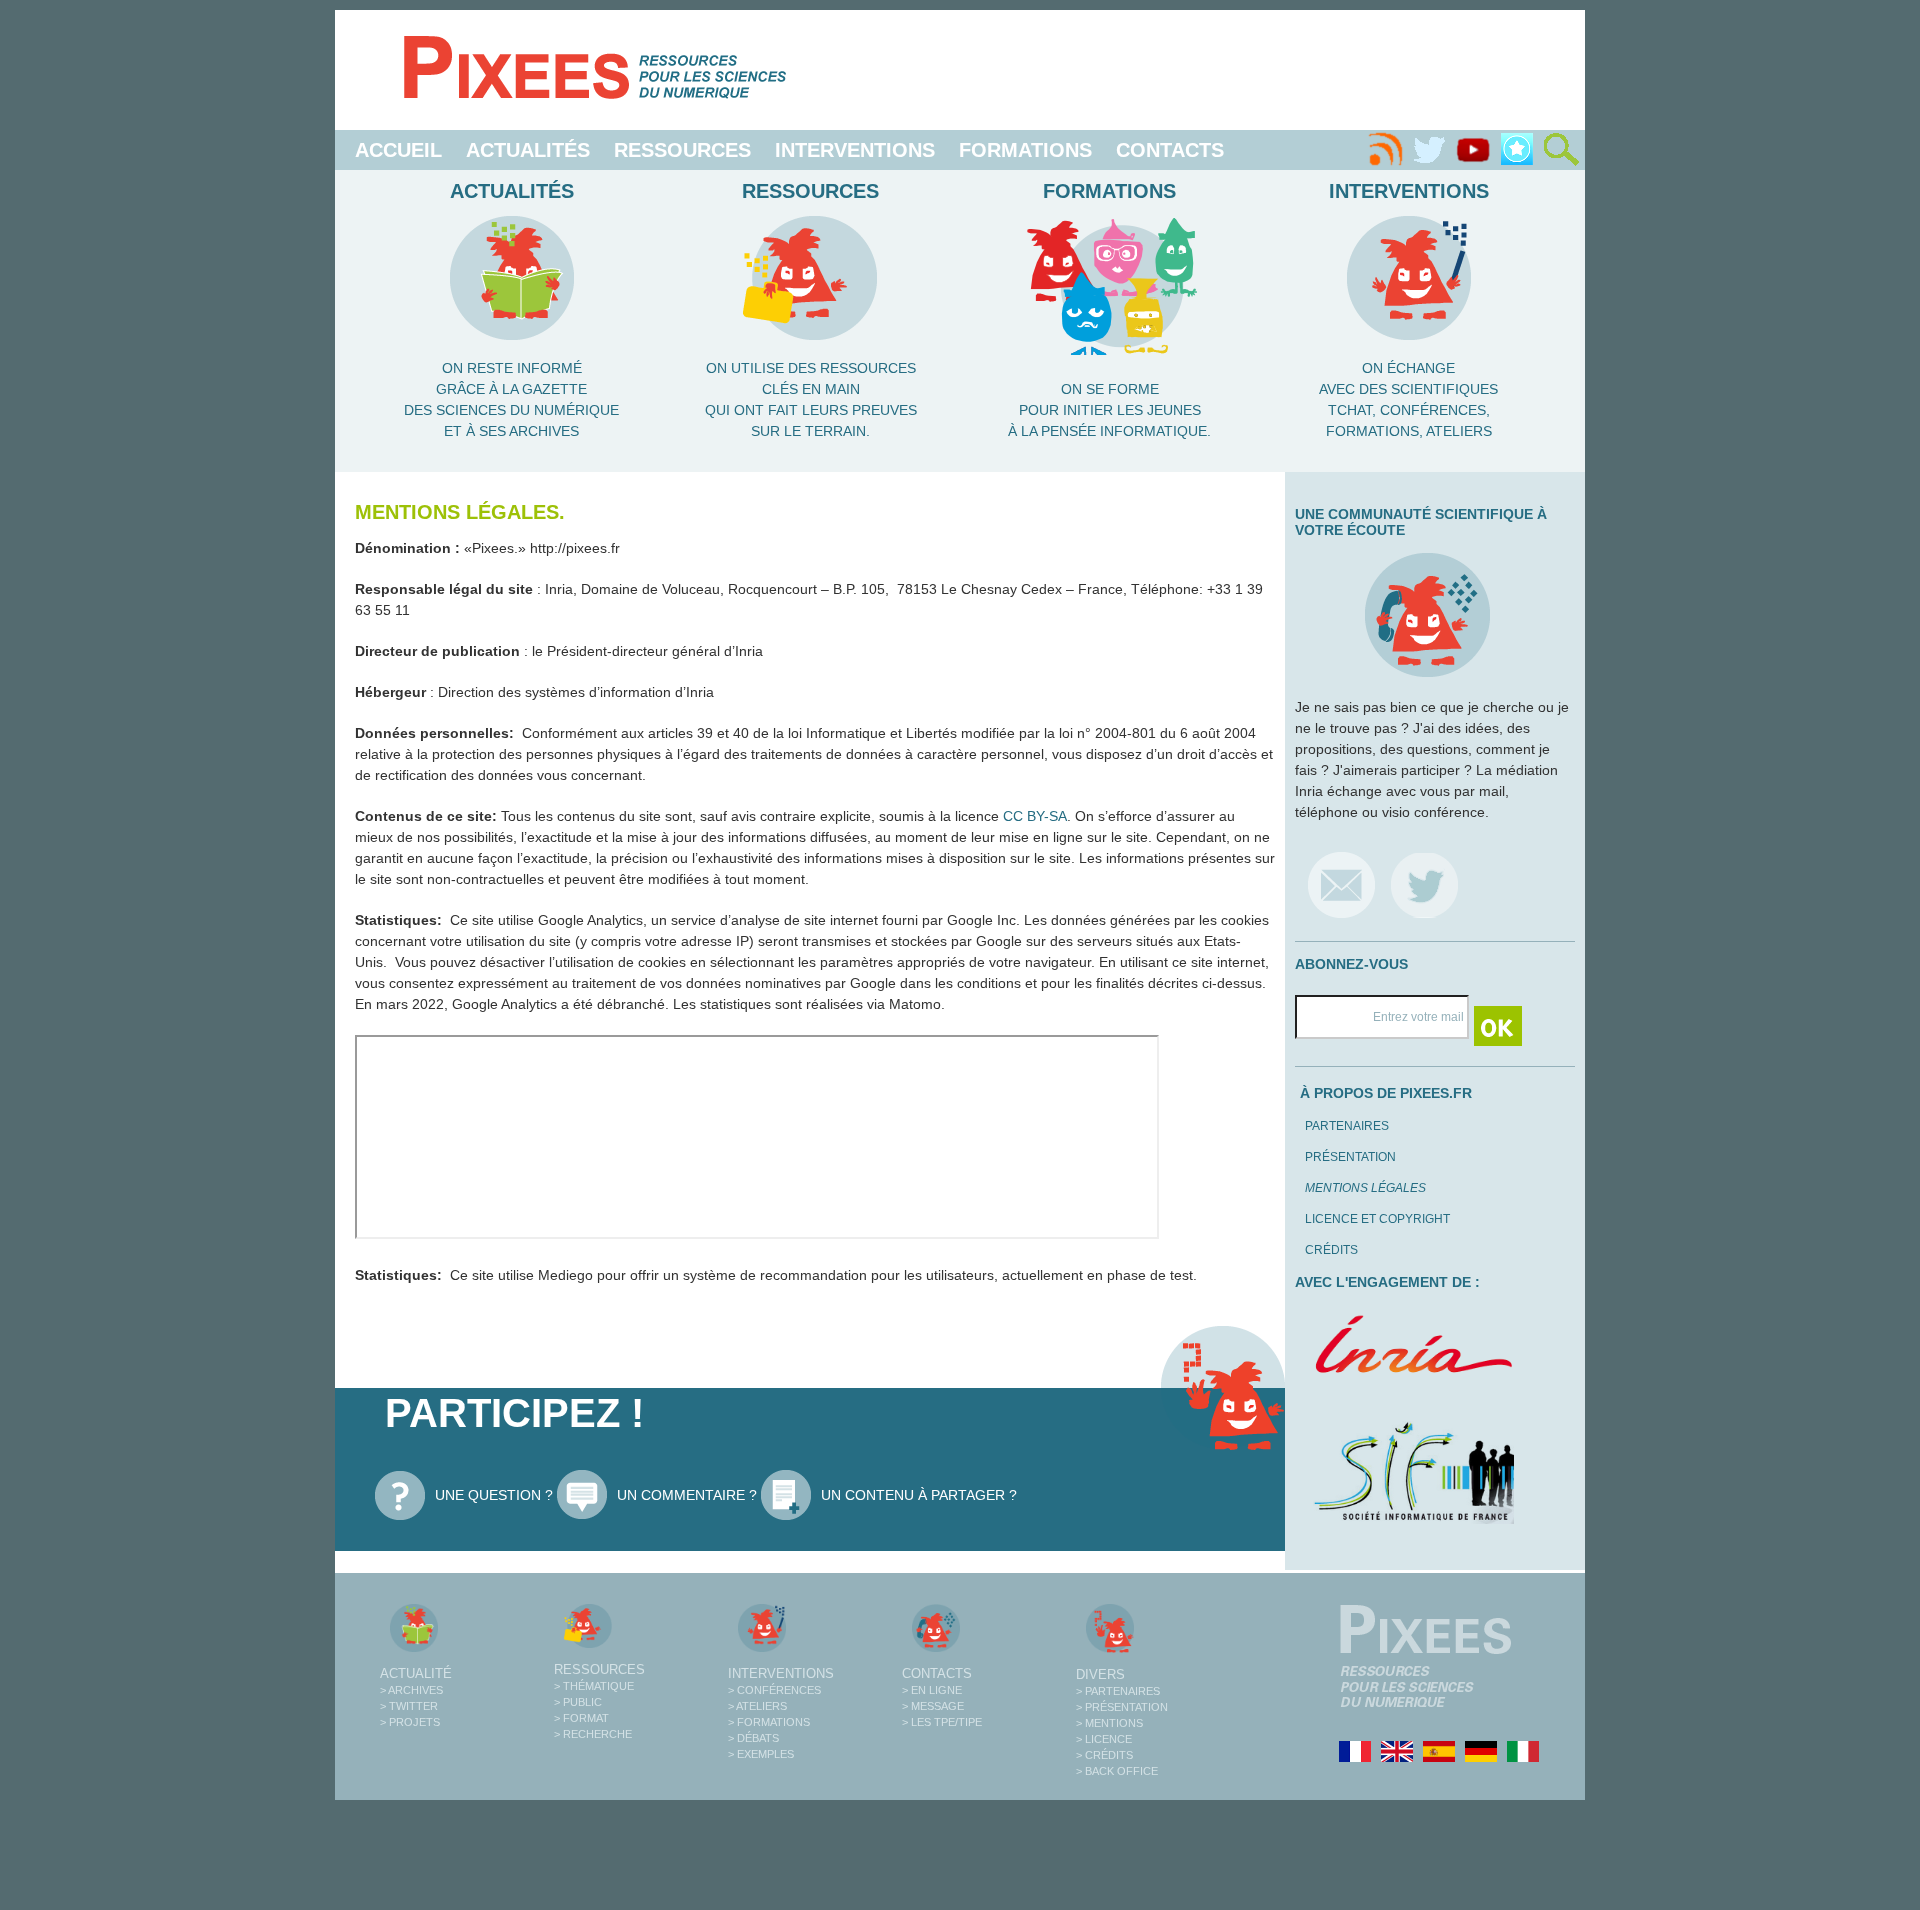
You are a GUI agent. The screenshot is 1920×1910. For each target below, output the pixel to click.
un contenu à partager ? (919, 1495)
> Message (933, 1706)
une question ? (494, 1495)
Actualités (528, 150)
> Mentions (1109, 1723)
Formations (1025, 150)
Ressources (682, 150)
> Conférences (774, 1690)
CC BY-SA (1035, 816)
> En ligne (932, 1690)
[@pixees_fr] (1424, 884)
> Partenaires (1118, 1691)
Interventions (855, 150)
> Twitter (409, 1706)
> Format (581, 1718)
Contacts (1170, 150)
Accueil (398, 150)
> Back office (1117, 1771)
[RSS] (1385, 150)
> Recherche (593, 1734)
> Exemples (761, 1754)
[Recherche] (1561, 150)
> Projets (410, 1722)
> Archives (411, 1690)
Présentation (1350, 1157)
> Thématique (594, 1686)
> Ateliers (757, 1706)
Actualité (416, 1673)
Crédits (1331, 1250)
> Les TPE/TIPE (942, 1722)
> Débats (753, 1738)
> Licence (1104, 1739)
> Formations (769, 1722)
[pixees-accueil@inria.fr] (1341, 884)
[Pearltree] (1517, 150)
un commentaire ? (687, 1495)
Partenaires (1347, 1126)
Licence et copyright (1377, 1219)
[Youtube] (1473, 150)
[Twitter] (1429, 150)
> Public (578, 1702)
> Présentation (1122, 1707)
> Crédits (1104, 1755)
